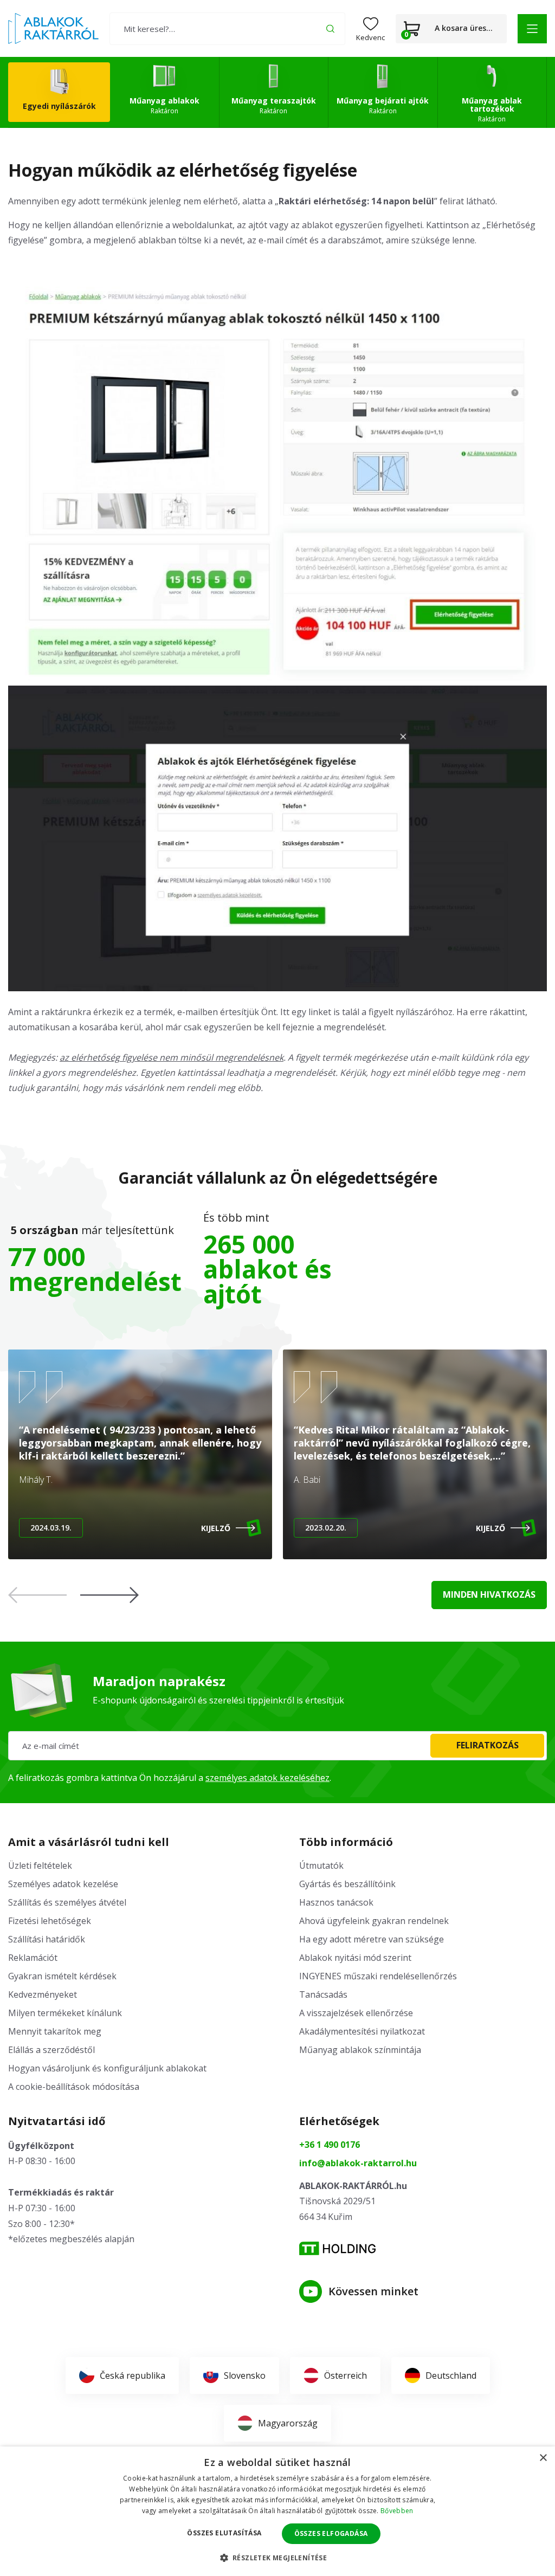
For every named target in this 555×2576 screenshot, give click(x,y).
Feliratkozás (488, 1745)
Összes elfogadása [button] (331, 2533)
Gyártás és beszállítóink (347, 1884)
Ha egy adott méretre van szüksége (372, 1939)
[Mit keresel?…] (227, 29)
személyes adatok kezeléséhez (267, 1778)
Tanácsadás (323, 1994)
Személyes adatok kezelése (63, 1884)
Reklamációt (33, 1958)
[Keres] (330, 28)
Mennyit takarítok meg (55, 2031)
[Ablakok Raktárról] (53, 29)
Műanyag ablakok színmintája (360, 2050)
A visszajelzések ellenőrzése (356, 2013)
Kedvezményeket (43, 1994)
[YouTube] (311, 2291)
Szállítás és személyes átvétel (67, 1902)
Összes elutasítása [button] (224, 2533)
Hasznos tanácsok (336, 1902)
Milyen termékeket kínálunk (65, 2013)
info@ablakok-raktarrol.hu (358, 2163)
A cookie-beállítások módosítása (74, 2087)
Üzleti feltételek (40, 1865)
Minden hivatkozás (489, 1594)
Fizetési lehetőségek (50, 1921)
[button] (532, 29)
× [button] (543, 2458)
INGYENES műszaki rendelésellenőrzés (378, 1976)
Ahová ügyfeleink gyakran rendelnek (374, 1921)
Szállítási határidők (47, 1939)
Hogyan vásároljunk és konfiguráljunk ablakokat (107, 2068)
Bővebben (397, 2511)
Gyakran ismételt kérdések (62, 1976)
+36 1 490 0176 (330, 2145)
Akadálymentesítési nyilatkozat (362, 2031)
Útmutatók (321, 1865)
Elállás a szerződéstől (51, 2050)
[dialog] (277, 2511)
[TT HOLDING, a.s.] (337, 2248)
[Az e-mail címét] (277, 1746)
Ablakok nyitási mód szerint (355, 1958)
